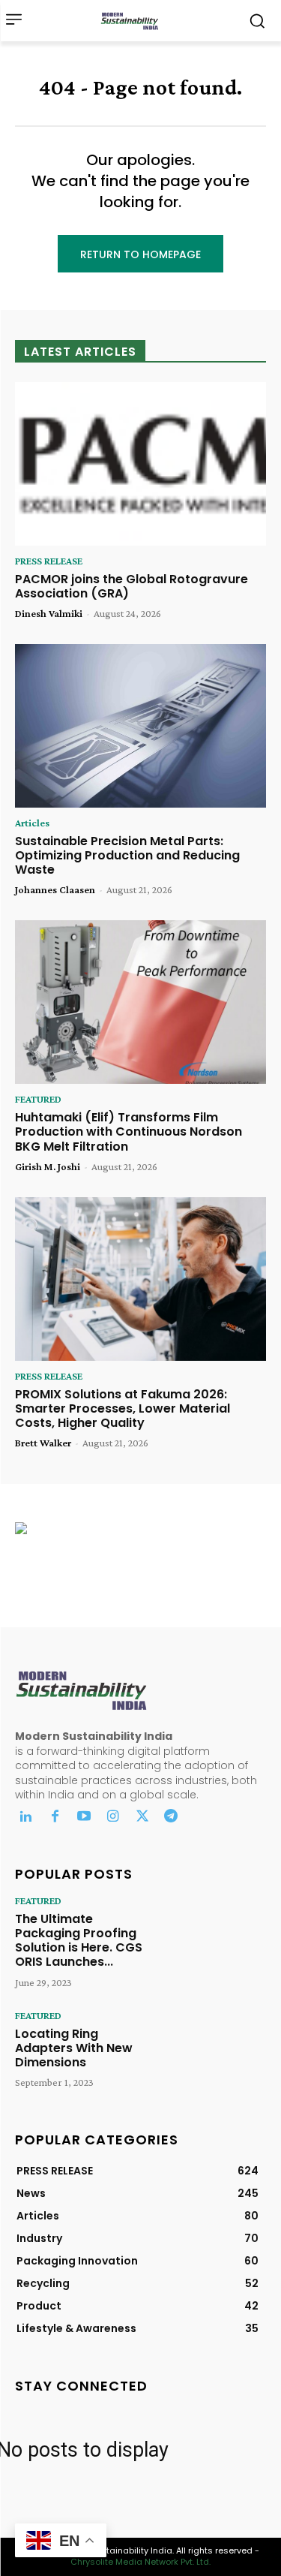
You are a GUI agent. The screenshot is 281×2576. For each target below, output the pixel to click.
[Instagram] (113, 1818)
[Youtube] (84, 1818)
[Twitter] (142, 1818)
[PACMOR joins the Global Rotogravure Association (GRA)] (140, 464)
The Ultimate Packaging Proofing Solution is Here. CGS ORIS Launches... (79, 1941)
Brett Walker (43, 1443)
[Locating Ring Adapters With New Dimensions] (216, 2050)
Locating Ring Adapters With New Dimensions (74, 2048)
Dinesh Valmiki (49, 613)
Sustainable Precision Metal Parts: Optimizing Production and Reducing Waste (127, 855)
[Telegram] (171, 1818)
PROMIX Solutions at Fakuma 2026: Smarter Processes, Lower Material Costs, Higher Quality (123, 1408)
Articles (32, 823)
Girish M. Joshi (48, 1166)
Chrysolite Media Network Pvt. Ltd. (140, 2562)
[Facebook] (55, 1818)
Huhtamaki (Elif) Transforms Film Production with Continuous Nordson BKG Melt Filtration (129, 1132)
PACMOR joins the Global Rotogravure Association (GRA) (132, 586)
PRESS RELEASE (49, 561)
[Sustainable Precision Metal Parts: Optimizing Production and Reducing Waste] (140, 726)
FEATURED (38, 1099)
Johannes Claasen (55, 889)
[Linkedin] (26, 1818)
